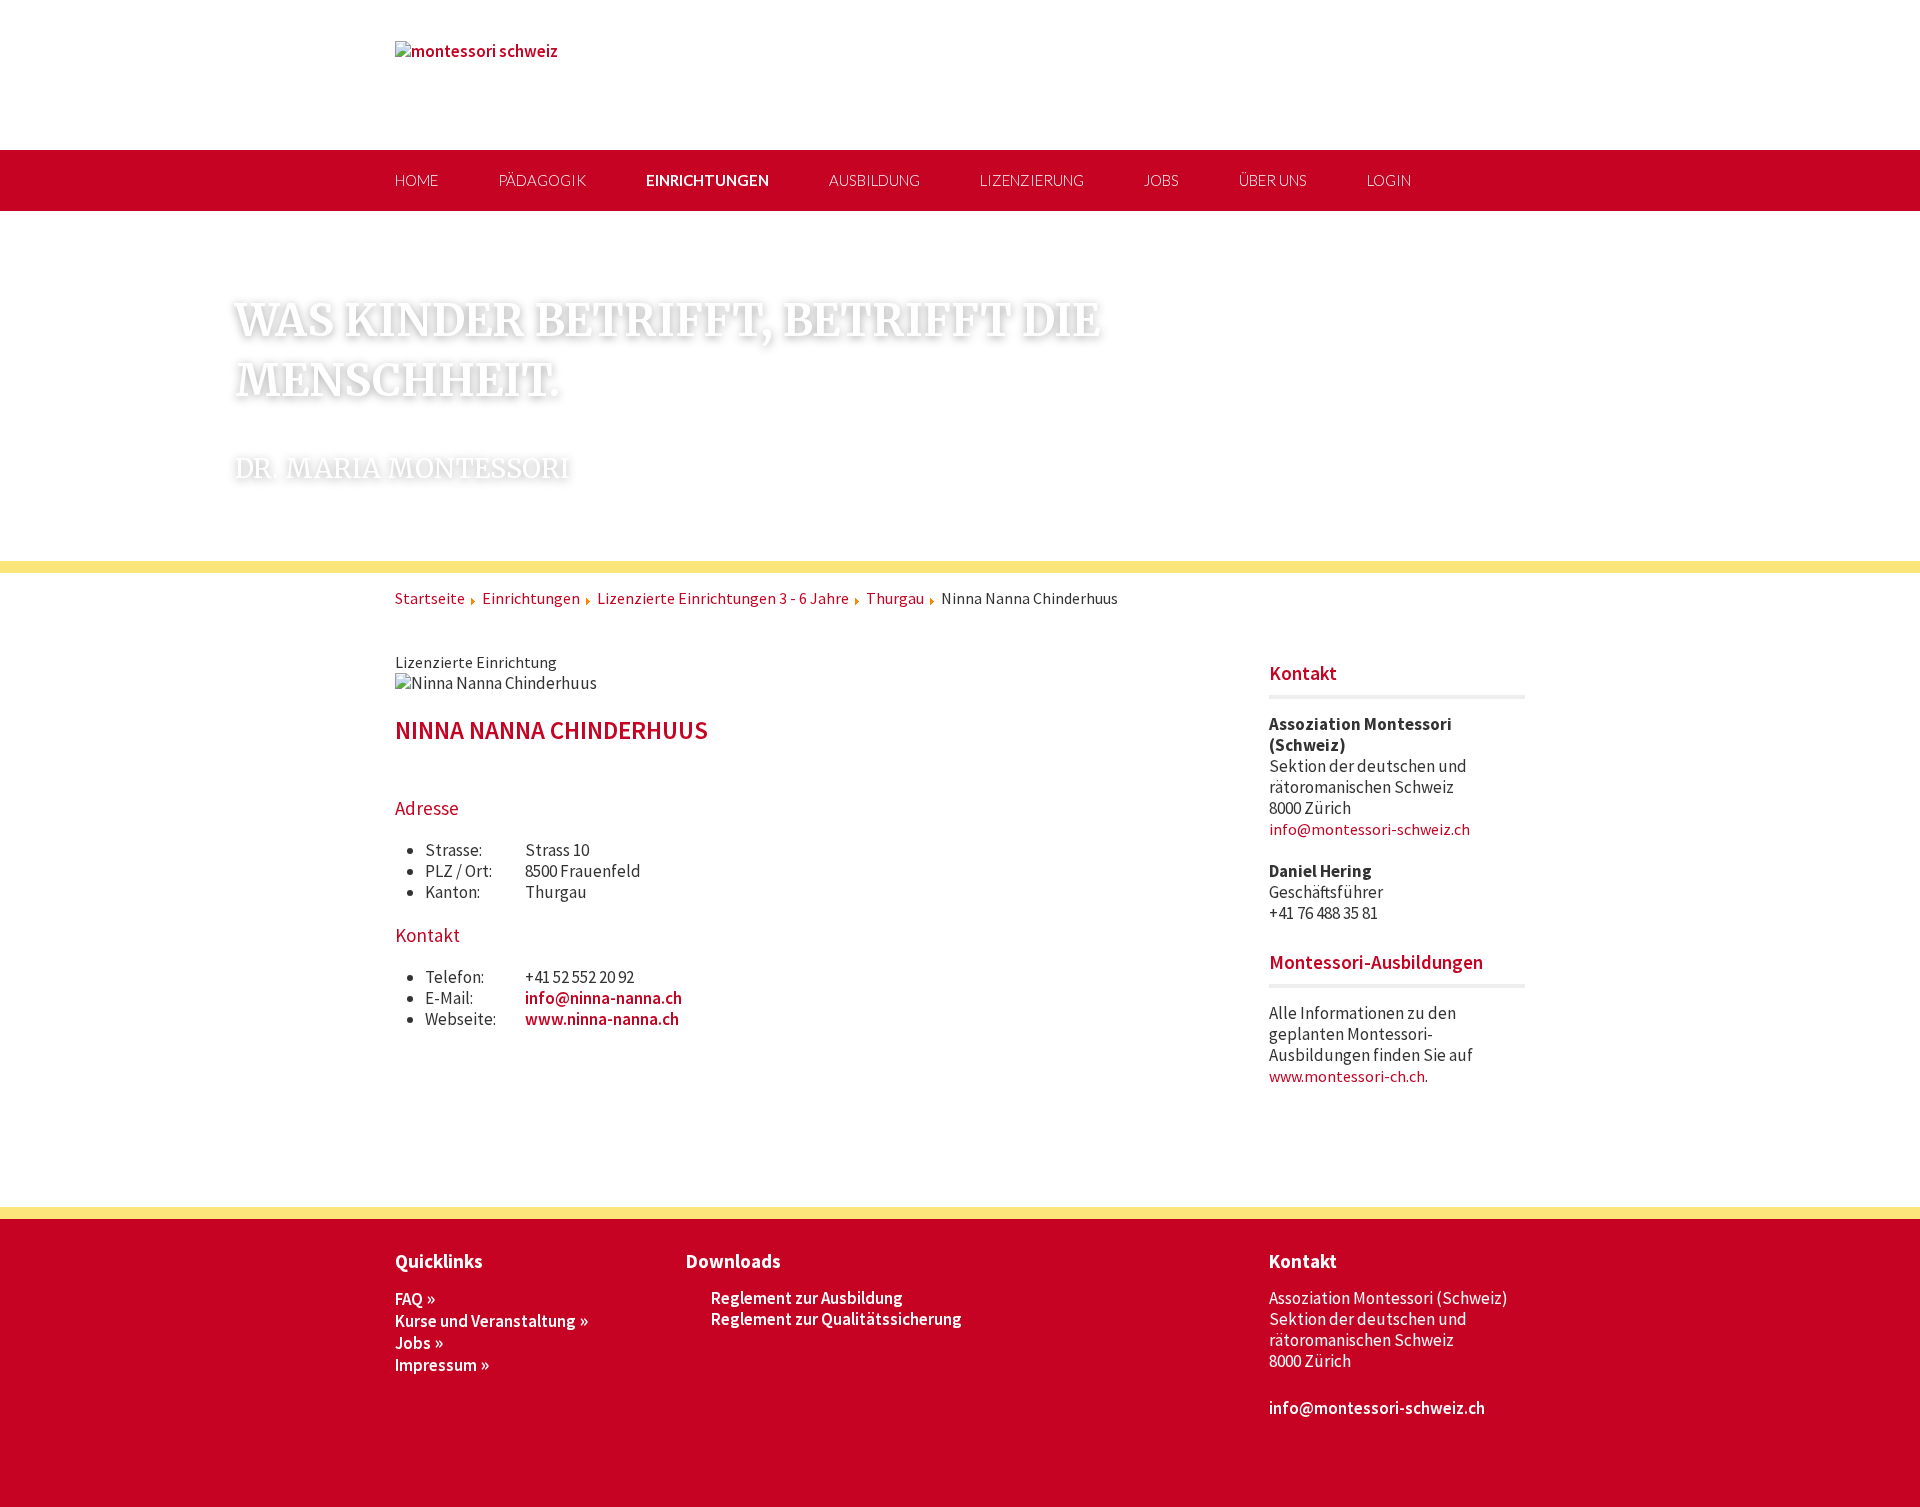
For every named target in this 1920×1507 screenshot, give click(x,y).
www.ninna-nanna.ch (602, 1019)
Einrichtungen (707, 180)
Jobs (1161, 180)
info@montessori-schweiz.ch (1369, 829)
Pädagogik (542, 180)
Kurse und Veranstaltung (485, 1321)
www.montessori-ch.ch (1347, 1076)
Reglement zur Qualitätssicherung (836, 1319)
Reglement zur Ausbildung (807, 1298)
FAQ (409, 1299)
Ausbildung (874, 180)
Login (1389, 180)
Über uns (1273, 180)
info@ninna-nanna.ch (603, 998)
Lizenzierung (1032, 180)
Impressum (436, 1365)
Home (416, 180)
